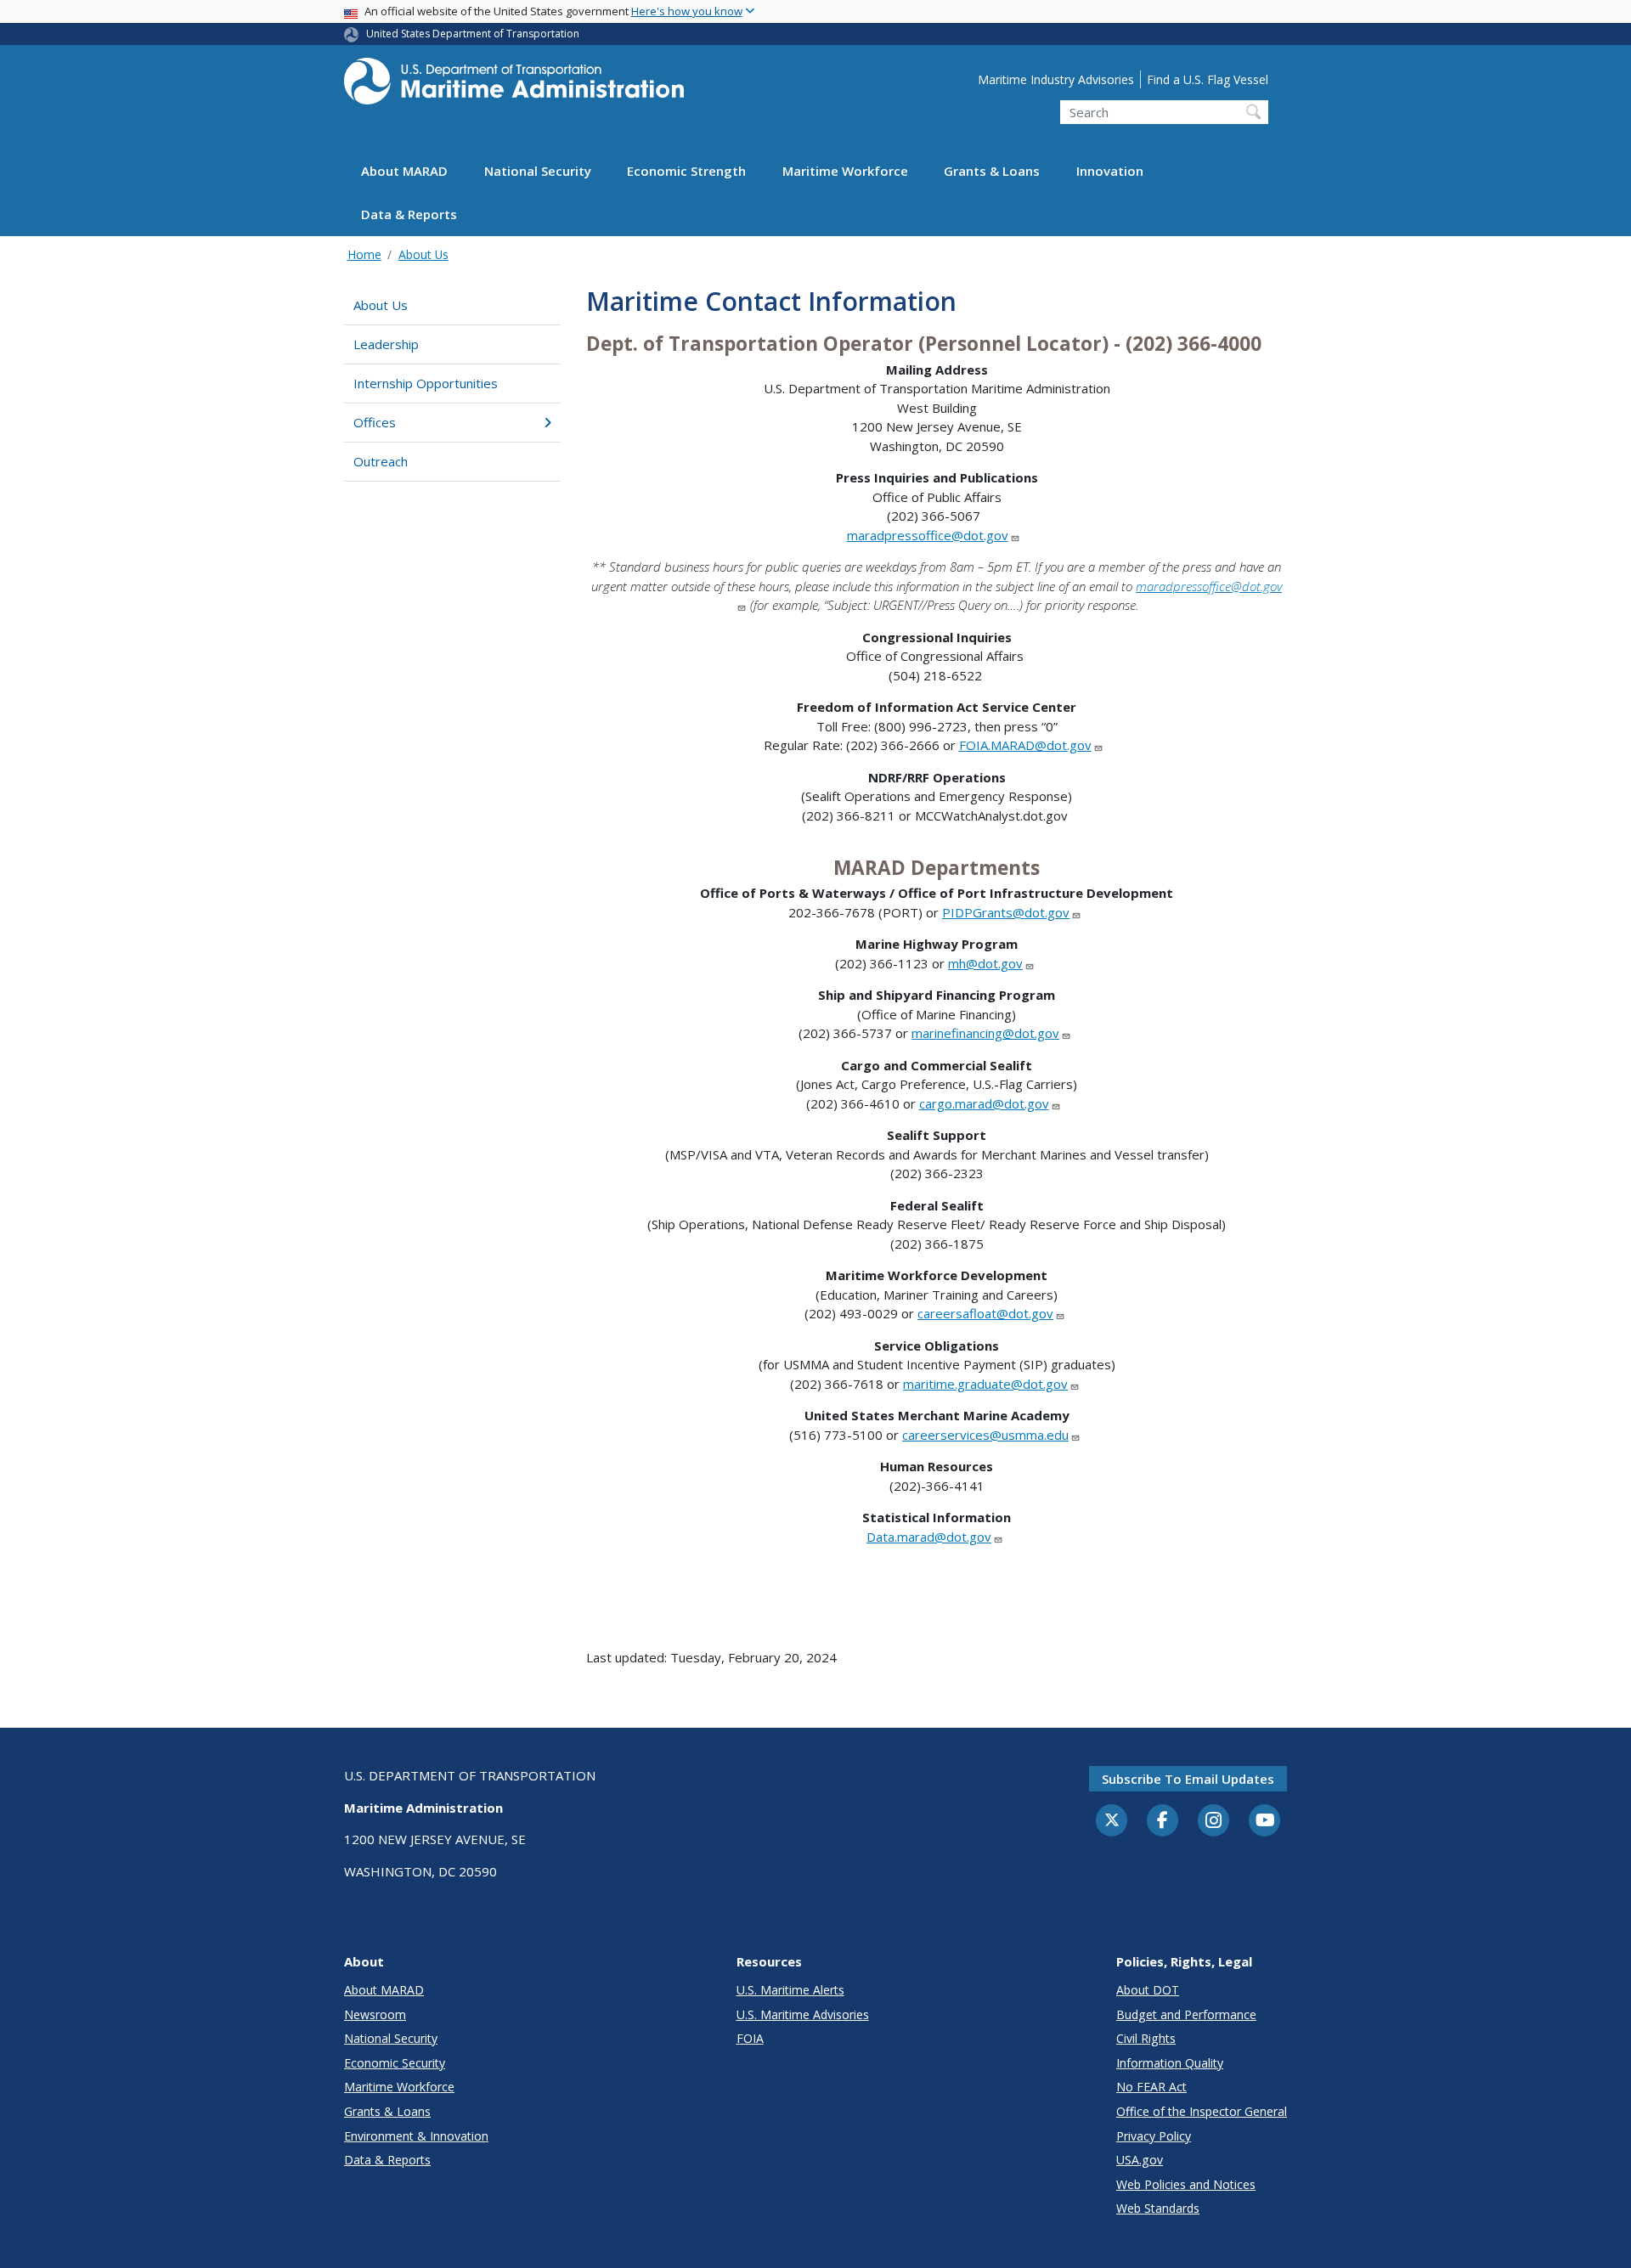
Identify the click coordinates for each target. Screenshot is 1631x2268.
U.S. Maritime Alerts (790, 1990)
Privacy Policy (1154, 2136)
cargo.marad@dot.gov (984, 1103)
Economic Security (395, 2063)
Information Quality (1170, 2063)
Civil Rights (1146, 2038)
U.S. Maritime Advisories (803, 2014)
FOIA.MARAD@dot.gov (1025, 745)
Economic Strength (686, 172)
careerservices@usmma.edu (985, 1435)
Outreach (381, 461)
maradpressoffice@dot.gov (928, 535)
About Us (423, 254)
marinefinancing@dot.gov (985, 1033)
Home (364, 254)
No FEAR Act (1151, 2087)
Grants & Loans (992, 172)
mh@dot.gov (985, 963)
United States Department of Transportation (473, 34)
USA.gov (1140, 2160)
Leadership (386, 344)
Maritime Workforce (845, 172)
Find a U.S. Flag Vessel (1208, 79)
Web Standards (1158, 2208)
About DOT (1148, 1990)
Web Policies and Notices (1186, 2184)
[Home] (514, 86)
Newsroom (375, 2014)
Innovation (1110, 172)
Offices (375, 422)
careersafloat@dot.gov (985, 1313)
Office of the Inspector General (1202, 2111)
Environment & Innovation (416, 2136)
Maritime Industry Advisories (1056, 79)
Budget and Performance (1186, 2014)
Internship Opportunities (426, 383)
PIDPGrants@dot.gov (1006, 912)
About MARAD (404, 172)
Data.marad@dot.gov (929, 1537)
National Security (538, 172)
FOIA (750, 2038)
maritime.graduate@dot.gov (985, 1384)
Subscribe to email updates (1188, 1779)
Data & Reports (409, 215)
